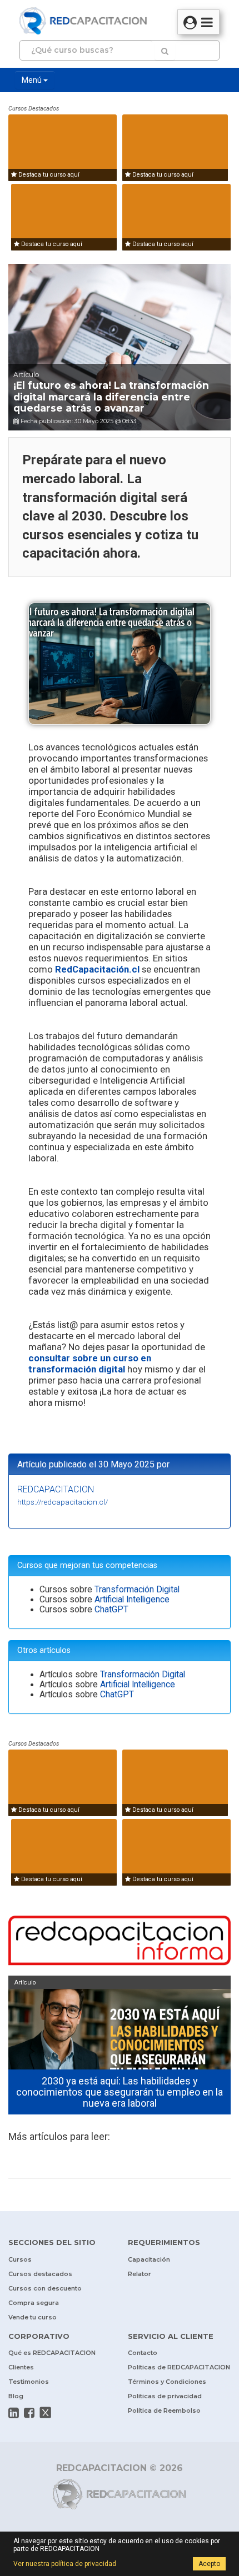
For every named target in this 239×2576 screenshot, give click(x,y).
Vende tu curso (33, 2317)
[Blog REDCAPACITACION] (120, 1942)
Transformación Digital (137, 1590)
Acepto (209, 2564)
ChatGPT (111, 1610)
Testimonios (29, 2382)
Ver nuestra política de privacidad (65, 2564)
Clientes (21, 2367)
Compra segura (34, 2303)
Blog (16, 2396)
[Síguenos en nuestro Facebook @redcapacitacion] (29, 2413)
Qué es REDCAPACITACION (52, 2353)
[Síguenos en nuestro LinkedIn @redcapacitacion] (14, 2413)
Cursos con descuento (45, 2288)
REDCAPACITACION (56, 1489)
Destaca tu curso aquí (48, 175)
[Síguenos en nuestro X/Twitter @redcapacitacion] (46, 2413)
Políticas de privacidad (165, 2396)
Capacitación (149, 2259)
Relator (140, 2274)
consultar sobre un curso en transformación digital (90, 1364)
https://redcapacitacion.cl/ (63, 1502)
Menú (33, 80)
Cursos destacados (40, 2274)
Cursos (20, 2259)
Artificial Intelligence (132, 1600)
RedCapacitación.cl (97, 969)
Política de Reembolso (164, 2410)
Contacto (143, 2353)
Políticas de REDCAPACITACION (179, 2367)
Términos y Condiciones (167, 2382)
